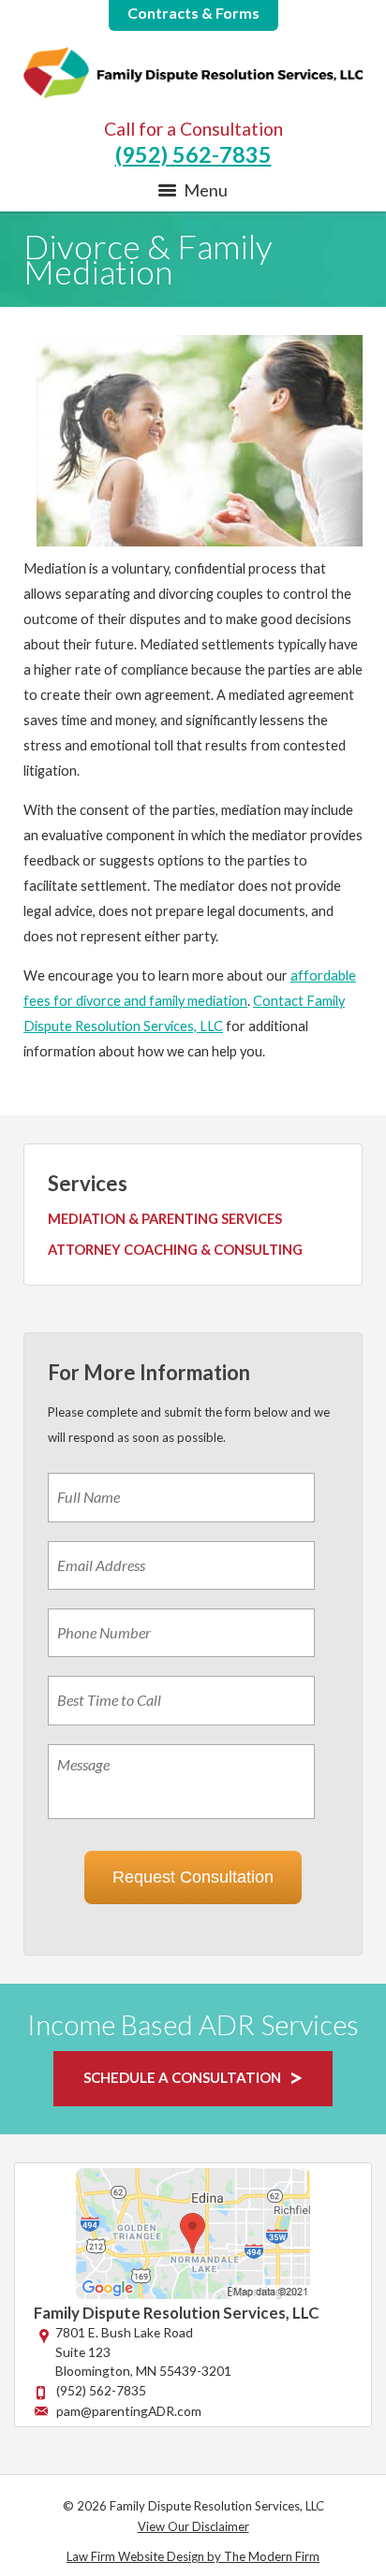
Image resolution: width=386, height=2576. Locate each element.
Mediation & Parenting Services (165, 1219)
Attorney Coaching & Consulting (175, 1250)
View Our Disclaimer (193, 2526)
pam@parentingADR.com (129, 2411)
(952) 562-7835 (193, 154)
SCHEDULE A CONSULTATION (182, 2077)
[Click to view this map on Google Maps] (193, 2294)
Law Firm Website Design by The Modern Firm (193, 2556)
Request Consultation (193, 1877)
